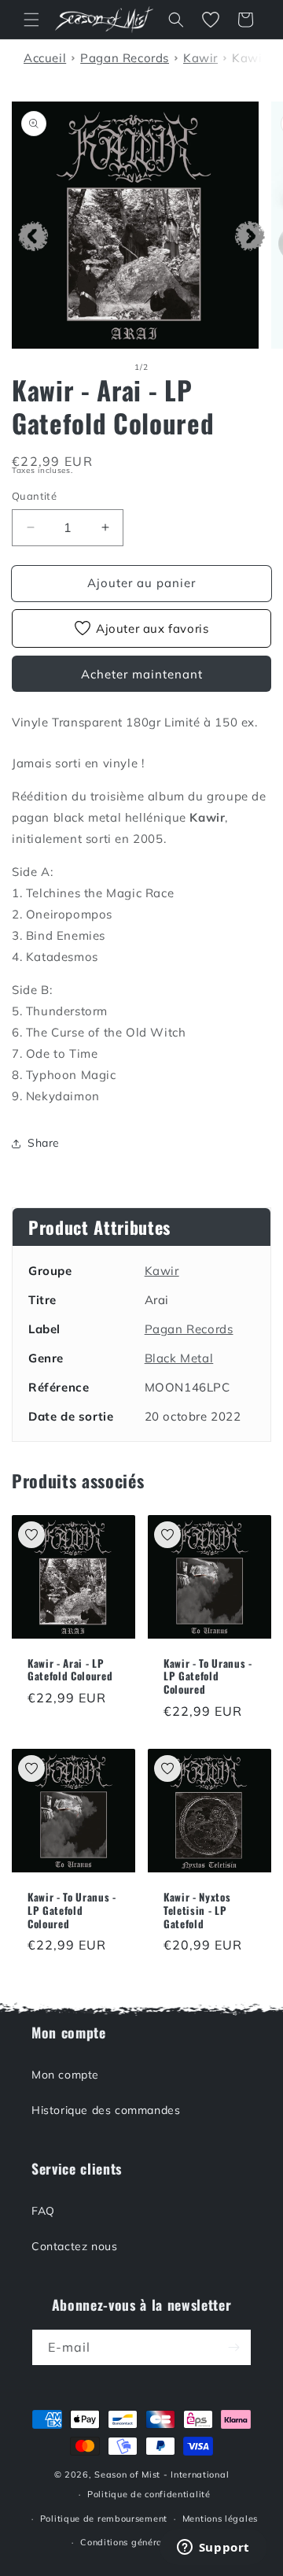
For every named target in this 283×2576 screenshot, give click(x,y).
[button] (31, 20)
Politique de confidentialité (149, 2494)
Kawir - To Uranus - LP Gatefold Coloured (208, 1676)
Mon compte (65, 2075)
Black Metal (179, 1358)
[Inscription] (233, 2347)
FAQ (43, 2211)
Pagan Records (189, 1329)
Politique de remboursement (104, 2519)
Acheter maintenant (142, 674)
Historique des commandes (106, 2110)
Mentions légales (220, 2519)
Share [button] (44, 1143)
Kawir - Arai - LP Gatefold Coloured (70, 1670)
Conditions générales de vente (149, 2542)
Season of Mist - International (162, 2474)
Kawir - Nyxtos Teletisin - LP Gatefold (197, 1910)
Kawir (162, 1271)
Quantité (34, 496)
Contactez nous (74, 2246)
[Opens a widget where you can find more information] (213, 2548)
